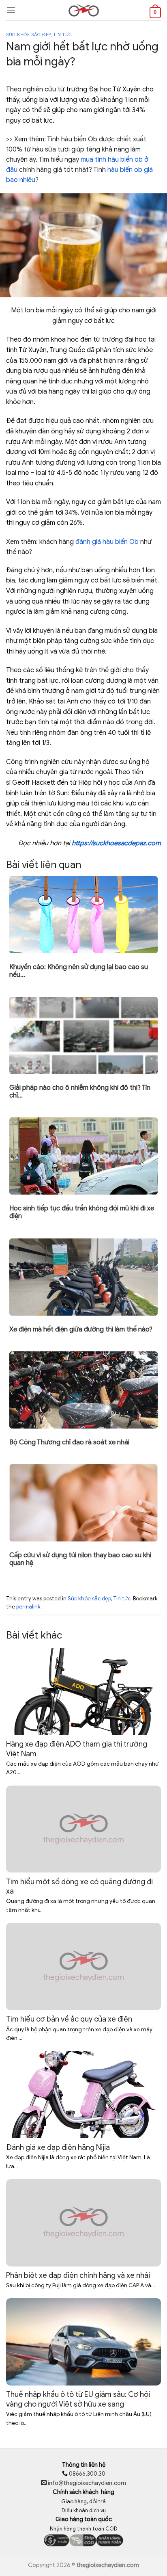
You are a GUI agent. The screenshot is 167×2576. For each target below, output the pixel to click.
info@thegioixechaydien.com (87, 2483)
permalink (28, 1607)
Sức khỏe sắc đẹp (28, 35)
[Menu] (11, 10)
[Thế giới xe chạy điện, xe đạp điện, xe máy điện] (83, 10)
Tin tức (63, 35)
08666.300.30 (87, 2474)
